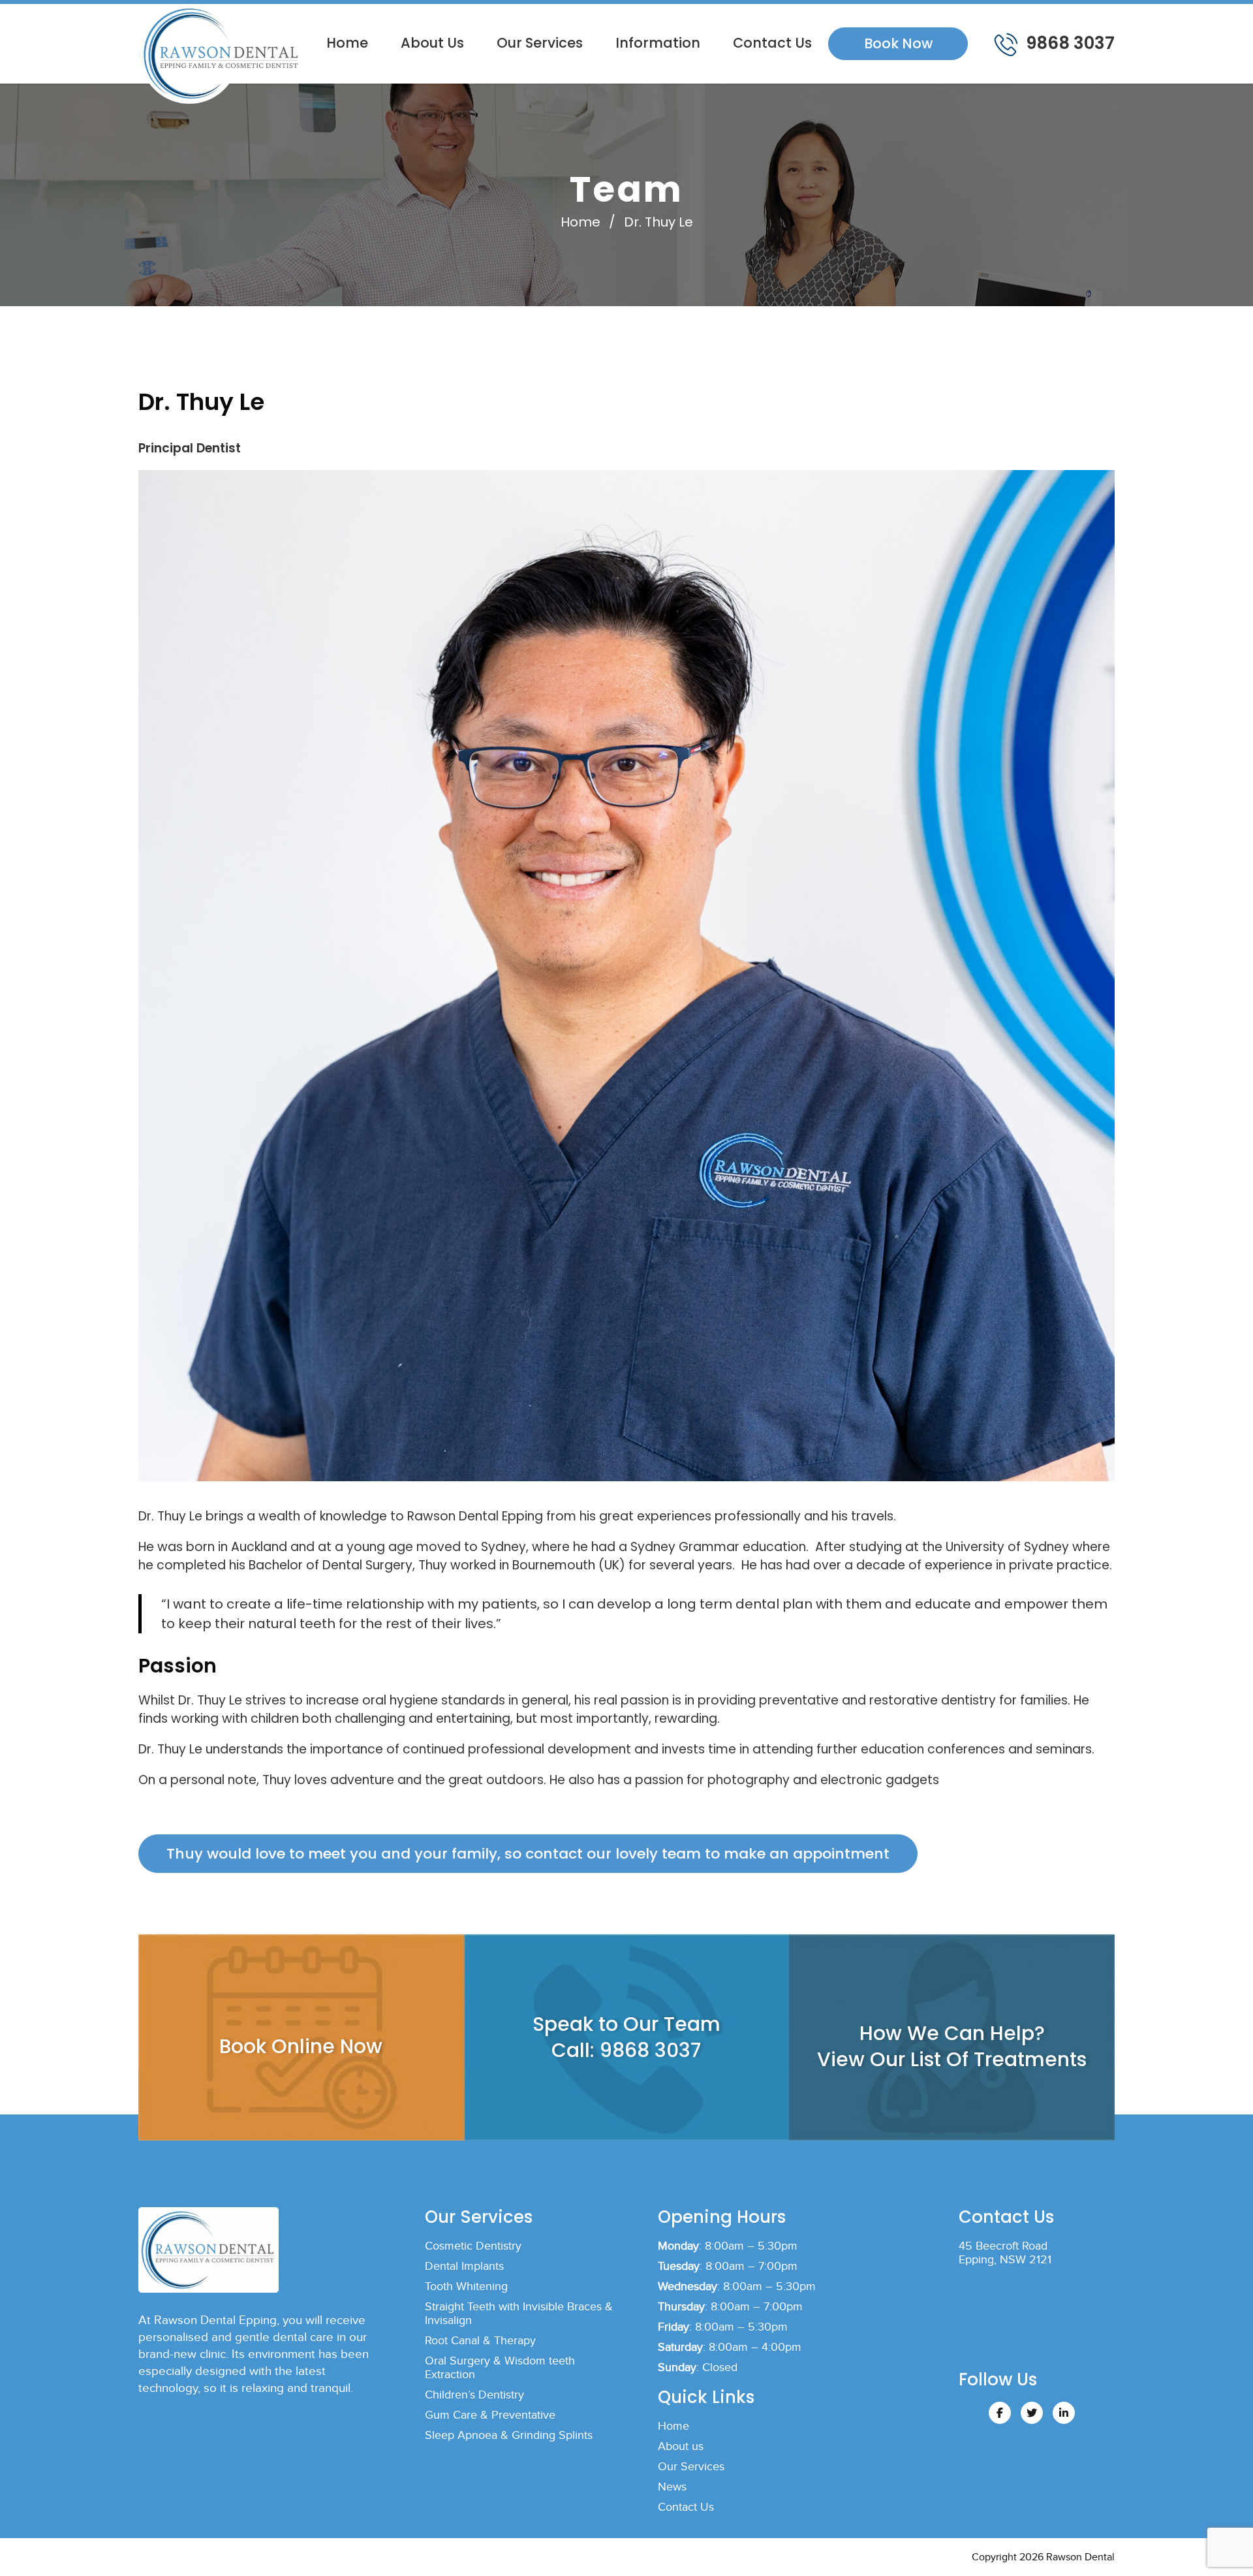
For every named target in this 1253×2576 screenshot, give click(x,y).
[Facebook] (1000, 2413)
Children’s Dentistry (474, 2395)
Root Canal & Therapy (480, 2341)
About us (432, 43)
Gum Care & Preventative (490, 2415)
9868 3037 (1068, 43)
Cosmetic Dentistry (473, 2246)
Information (658, 43)
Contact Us (772, 43)
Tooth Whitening (466, 2286)
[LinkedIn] (1064, 2413)
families (1044, 1700)
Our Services (540, 43)
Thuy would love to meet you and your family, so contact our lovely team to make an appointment (528, 1854)
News (672, 2487)
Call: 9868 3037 (626, 2050)
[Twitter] (1032, 2413)
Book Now (898, 43)
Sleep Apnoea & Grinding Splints (509, 2435)
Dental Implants (464, 2266)
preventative (799, 1700)
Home (347, 43)
